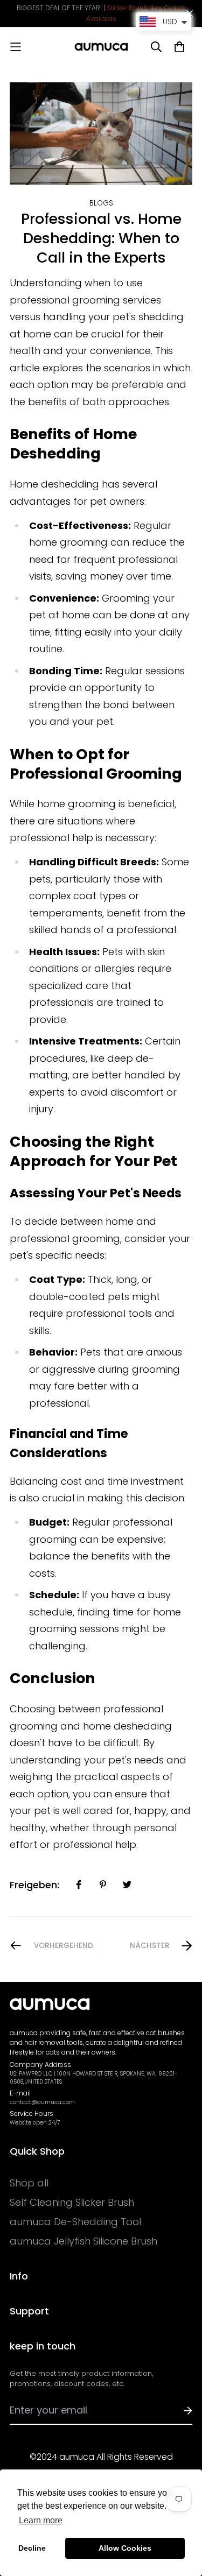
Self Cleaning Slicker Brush (72, 2203)
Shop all (29, 2183)
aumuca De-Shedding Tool (75, 2222)
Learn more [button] (41, 2520)
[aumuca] (101, 47)
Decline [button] (32, 2548)
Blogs (101, 203)
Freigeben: (34, 1885)
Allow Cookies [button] (125, 2548)
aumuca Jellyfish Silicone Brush (83, 2241)
